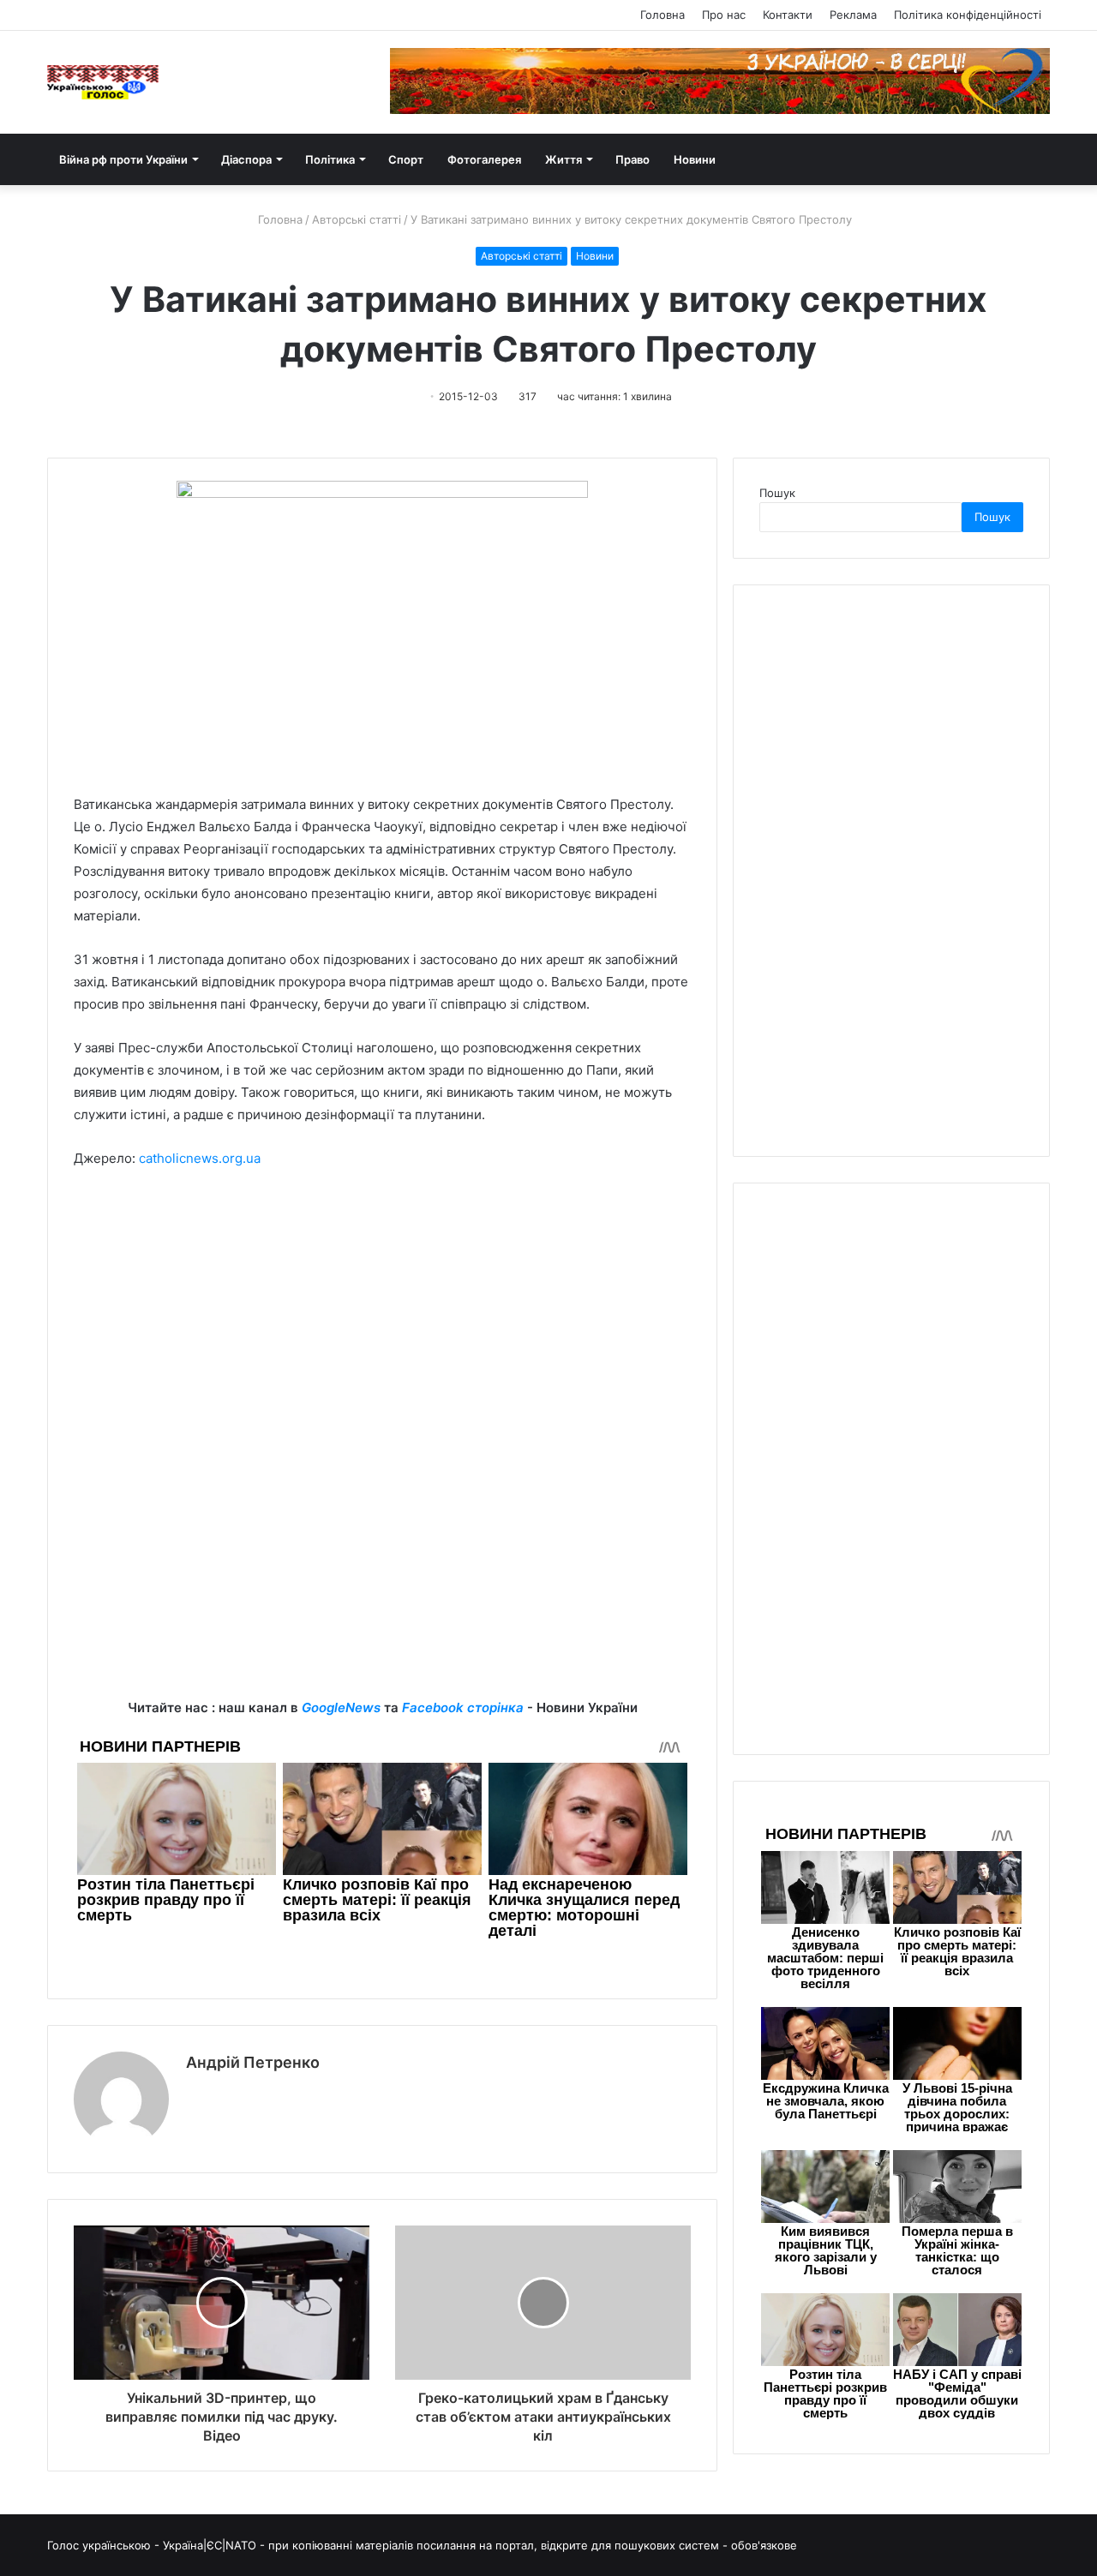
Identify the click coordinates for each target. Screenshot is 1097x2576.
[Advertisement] (382, 1311)
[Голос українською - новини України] (103, 82)
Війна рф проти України (123, 159)
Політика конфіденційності (968, 15)
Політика (330, 159)
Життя (563, 159)
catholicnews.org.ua (200, 1158)
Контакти (788, 15)
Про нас (724, 15)
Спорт (406, 159)
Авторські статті (357, 219)
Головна (662, 15)
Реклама (853, 15)
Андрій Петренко (253, 2062)
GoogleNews (341, 1707)
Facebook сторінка (463, 1707)
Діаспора (246, 159)
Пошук (777, 493)
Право (632, 159)
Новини (695, 159)
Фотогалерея (484, 159)
